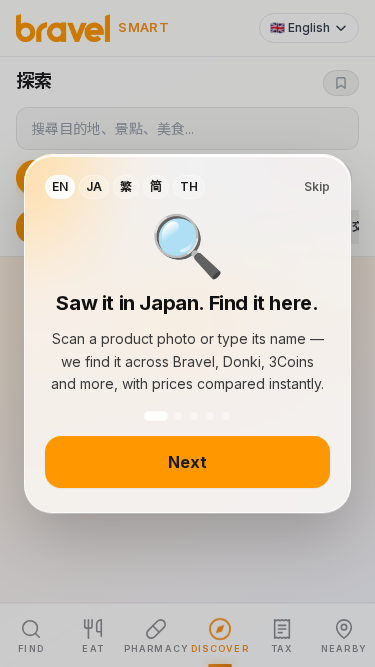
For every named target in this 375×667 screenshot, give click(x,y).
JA (94, 186)
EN (60, 186)
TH (189, 186)
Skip (317, 186)
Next (187, 462)
